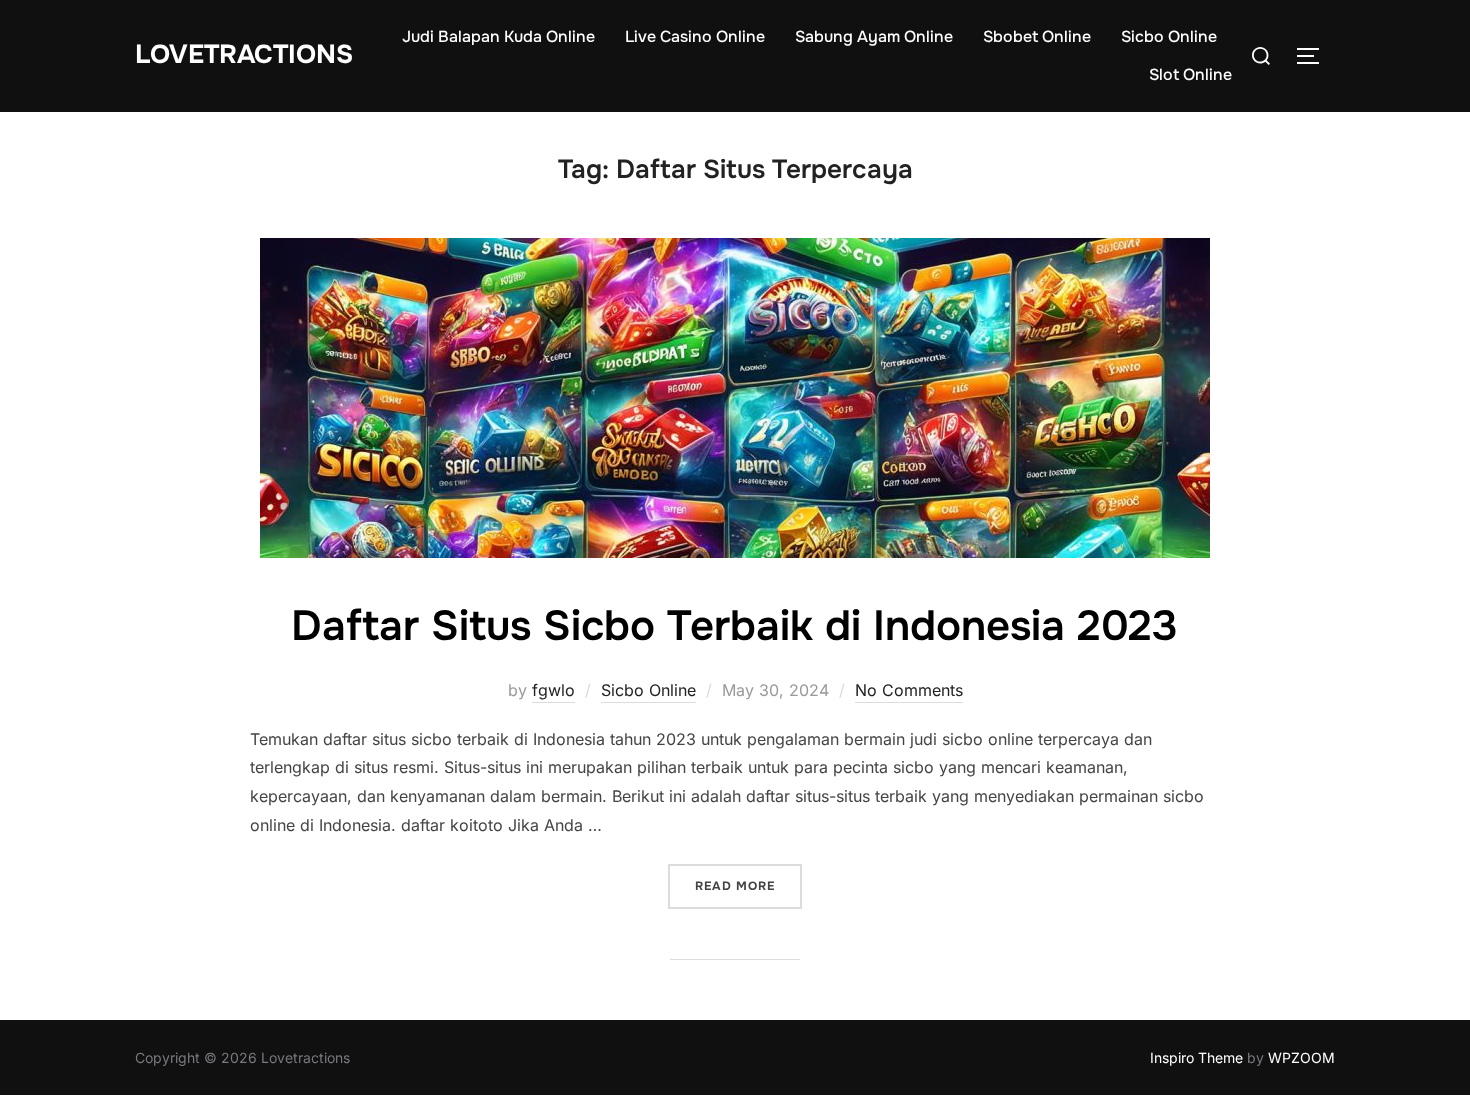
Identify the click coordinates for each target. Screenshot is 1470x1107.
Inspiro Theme (1196, 1057)
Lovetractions (244, 54)
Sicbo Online (1169, 36)
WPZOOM (1301, 1057)
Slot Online (1190, 74)
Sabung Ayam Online (874, 36)
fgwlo (553, 690)
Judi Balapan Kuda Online (498, 36)
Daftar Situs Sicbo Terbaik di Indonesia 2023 (734, 626)
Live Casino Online (695, 36)
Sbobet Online (1037, 36)
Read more (748, 885)
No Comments (909, 690)
